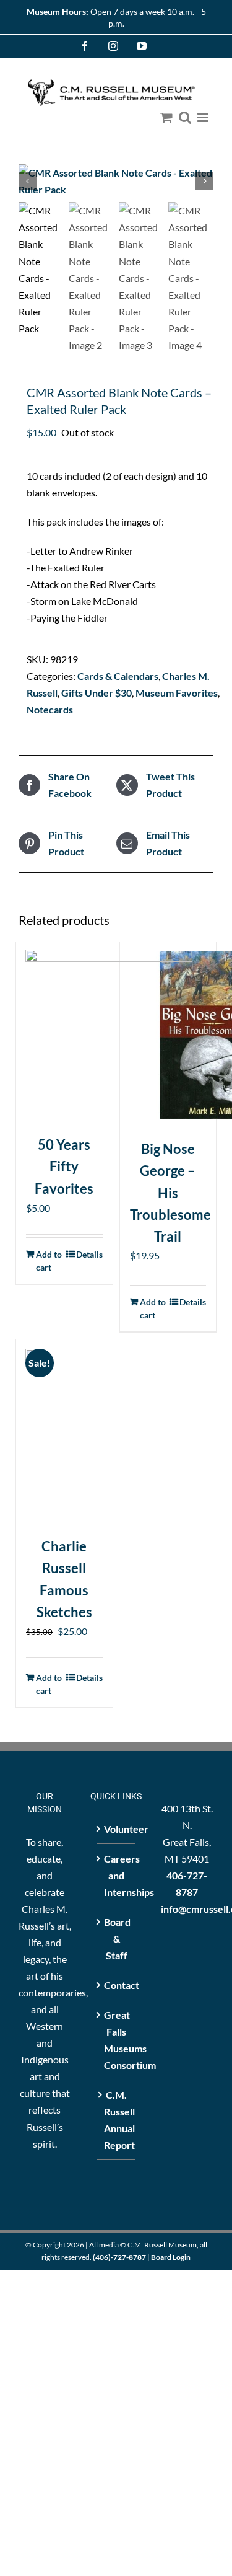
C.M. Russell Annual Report (117, 2120)
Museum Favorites (177, 693)
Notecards (50, 709)
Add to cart (49, 1261)
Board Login (171, 2257)
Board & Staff (117, 1939)
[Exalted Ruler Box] (116, 181)
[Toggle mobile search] (185, 117)
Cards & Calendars (118, 676)
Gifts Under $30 (97, 693)
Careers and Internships (117, 1875)
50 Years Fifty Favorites (64, 1166)
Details (89, 1254)
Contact (117, 1985)
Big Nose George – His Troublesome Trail (170, 1193)
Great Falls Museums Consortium (117, 2040)
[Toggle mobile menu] (204, 117)
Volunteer (117, 1829)
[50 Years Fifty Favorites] (64, 1033)
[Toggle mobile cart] (166, 117)
